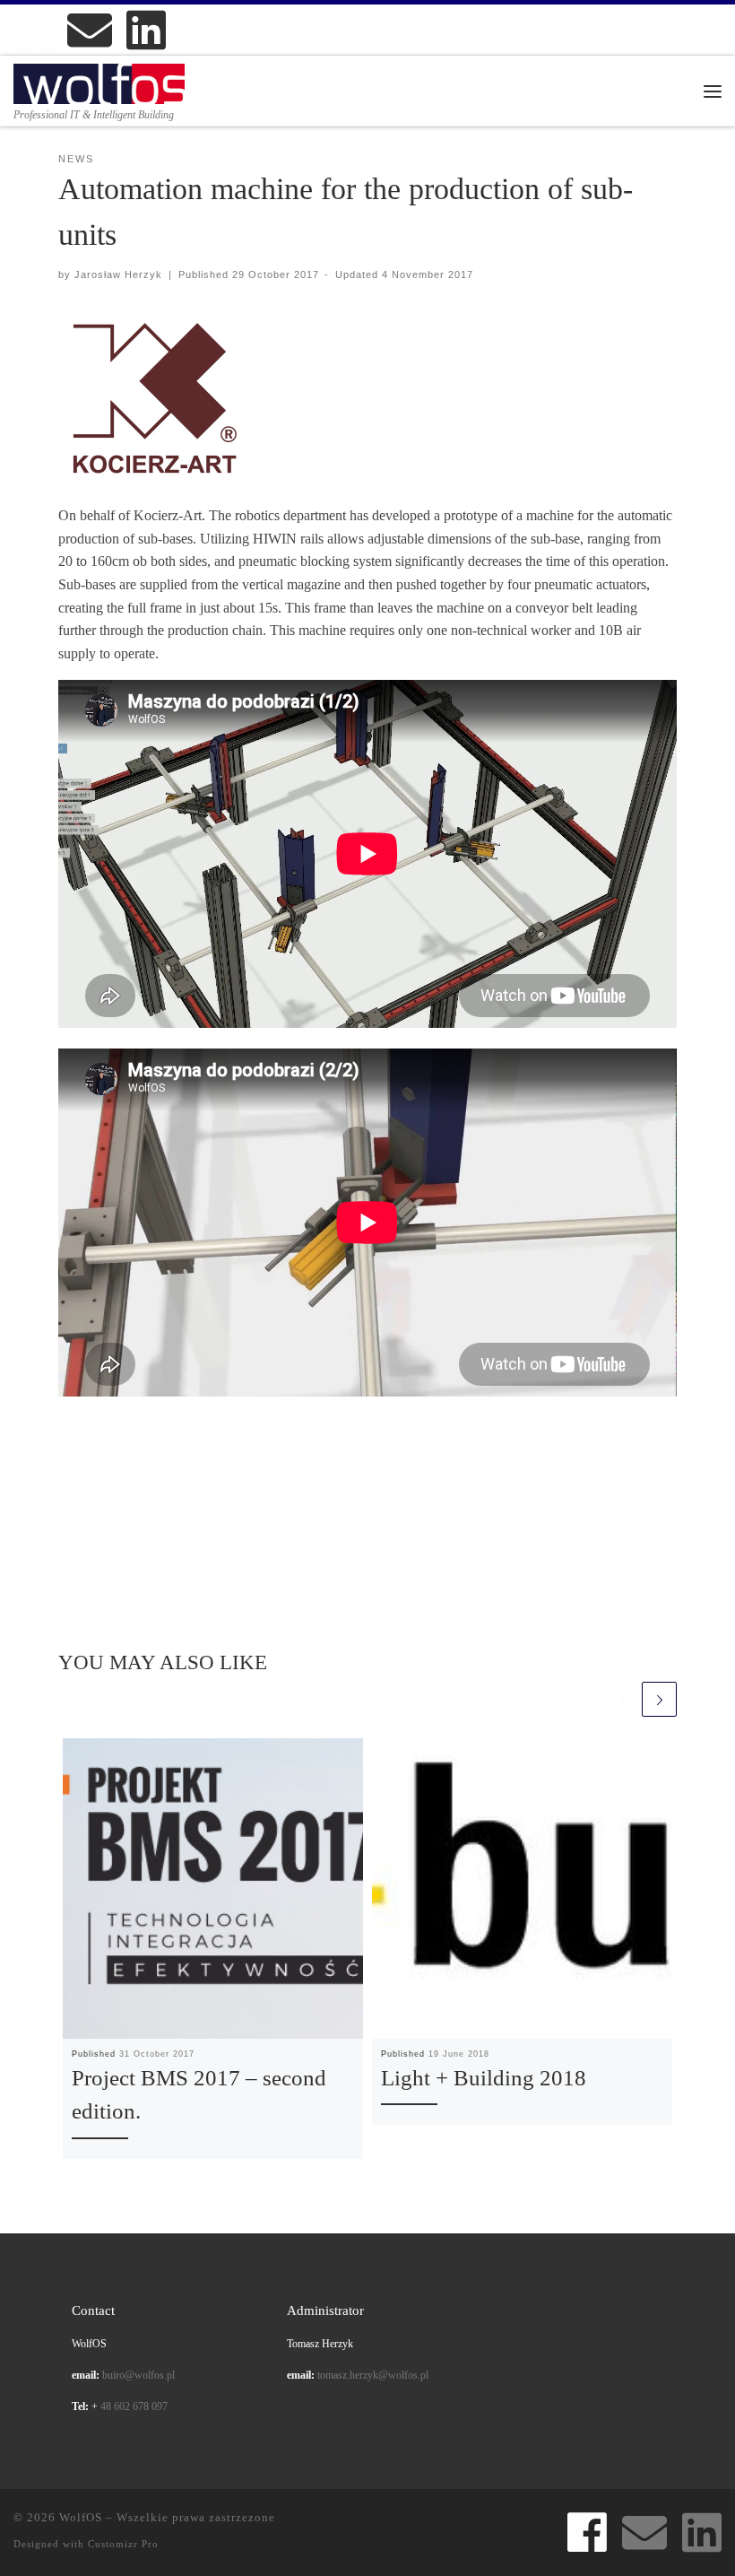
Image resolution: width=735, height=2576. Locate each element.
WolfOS (81, 2517)
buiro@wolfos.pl (138, 2376)
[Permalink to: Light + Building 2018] (522, 1888)
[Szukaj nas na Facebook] (33, 30)
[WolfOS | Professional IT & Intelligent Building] (99, 82)
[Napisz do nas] (90, 30)
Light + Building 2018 (484, 2078)
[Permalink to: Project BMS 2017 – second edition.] (213, 1888)
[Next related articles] (659, 1699)
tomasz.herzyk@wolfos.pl (373, 2376)
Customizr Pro (123, 2544)
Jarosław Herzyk (118, 274)
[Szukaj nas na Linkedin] (146, 30)
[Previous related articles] (622, 1699)
